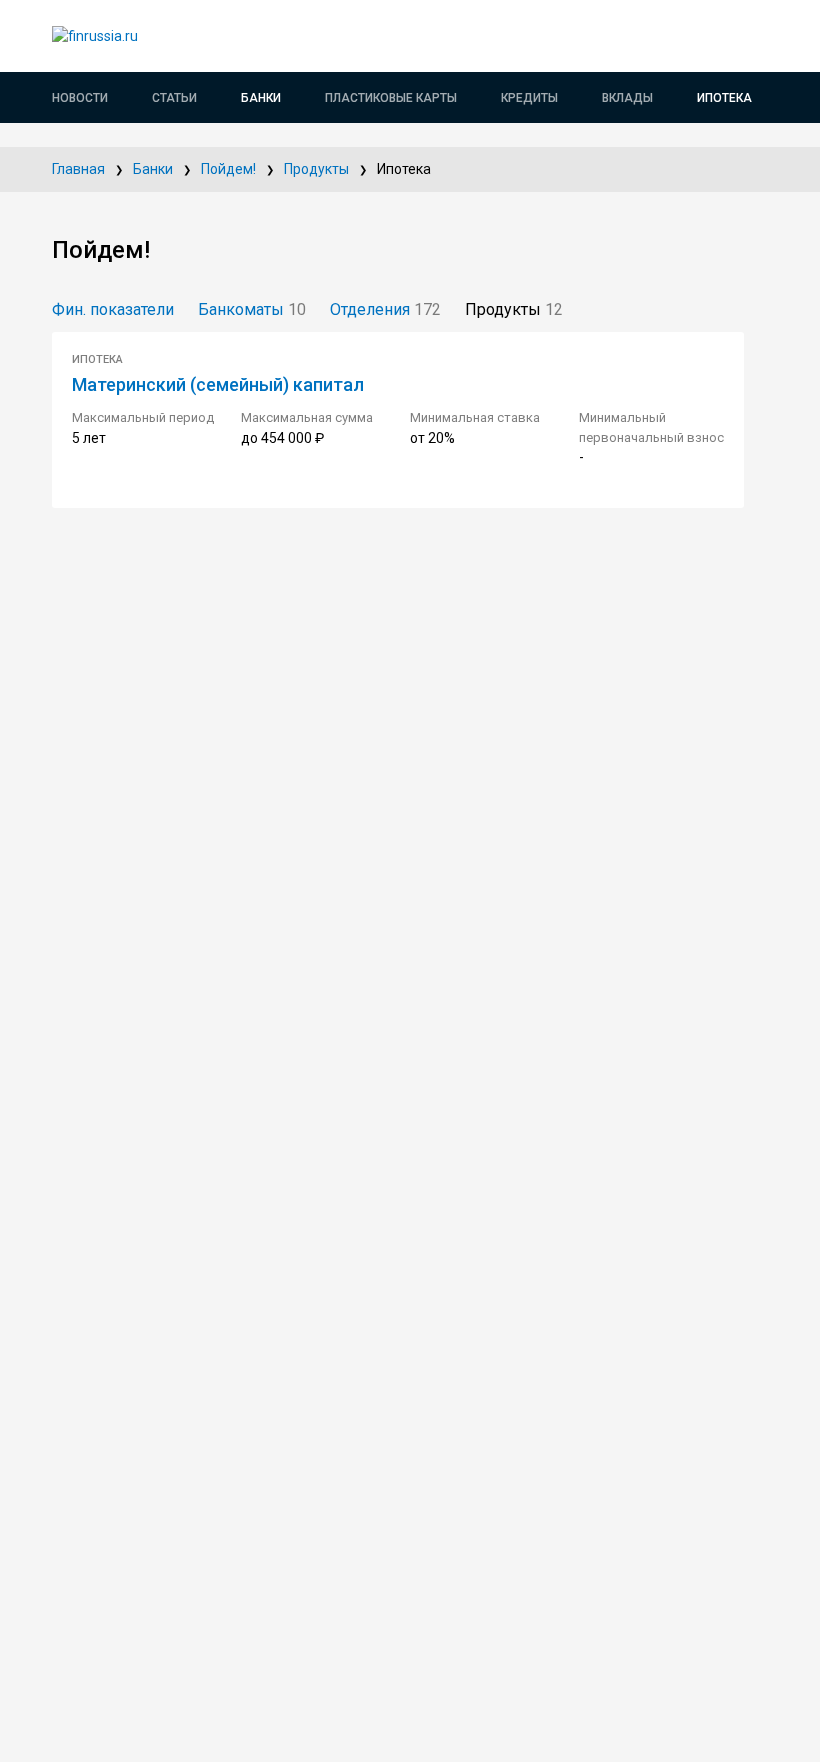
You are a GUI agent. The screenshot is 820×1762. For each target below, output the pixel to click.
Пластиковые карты (391, 98)
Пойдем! (228, 169)
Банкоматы (252, 309)
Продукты (316, 169)
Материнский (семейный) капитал (218, 384)
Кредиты (529, 98)
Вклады (627, 98)
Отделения (385, 309)
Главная (78, 169)
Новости (80, 98)
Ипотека (724, 98)
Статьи (174, 98)
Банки (261, 98)
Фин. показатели (113, 309)
